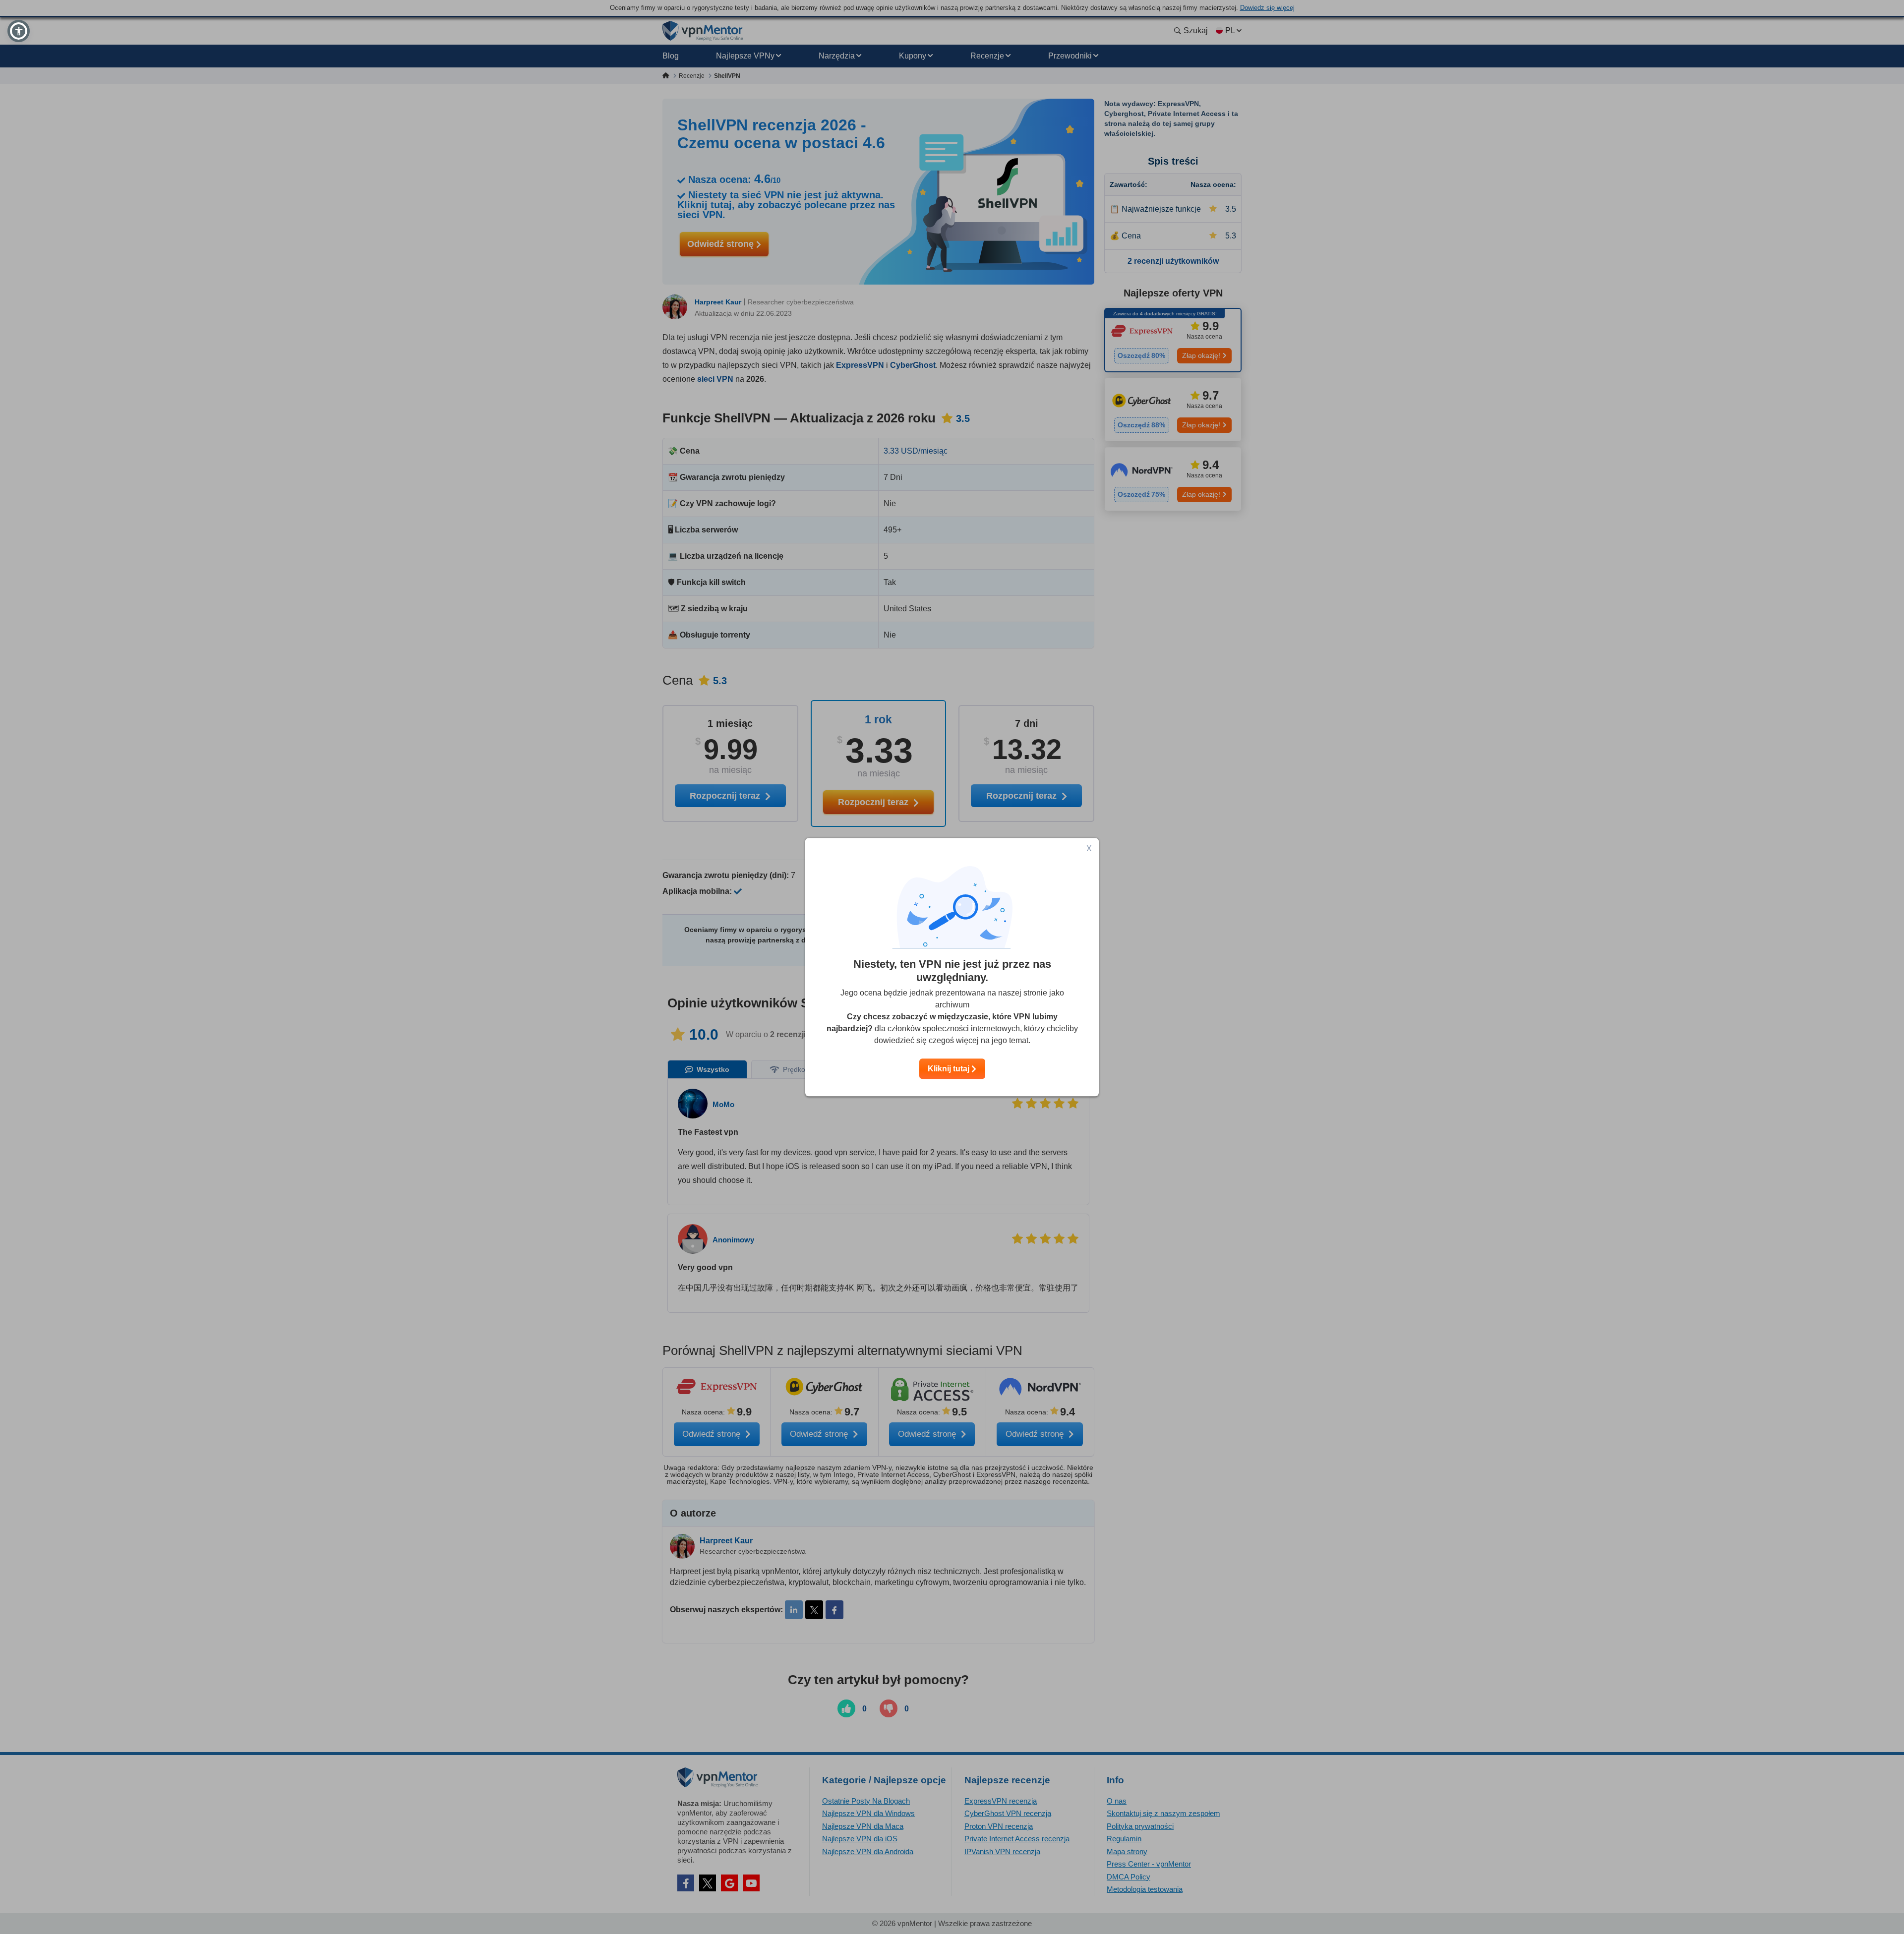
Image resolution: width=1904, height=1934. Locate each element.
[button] (19, 31)
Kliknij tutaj (950, 1069)
